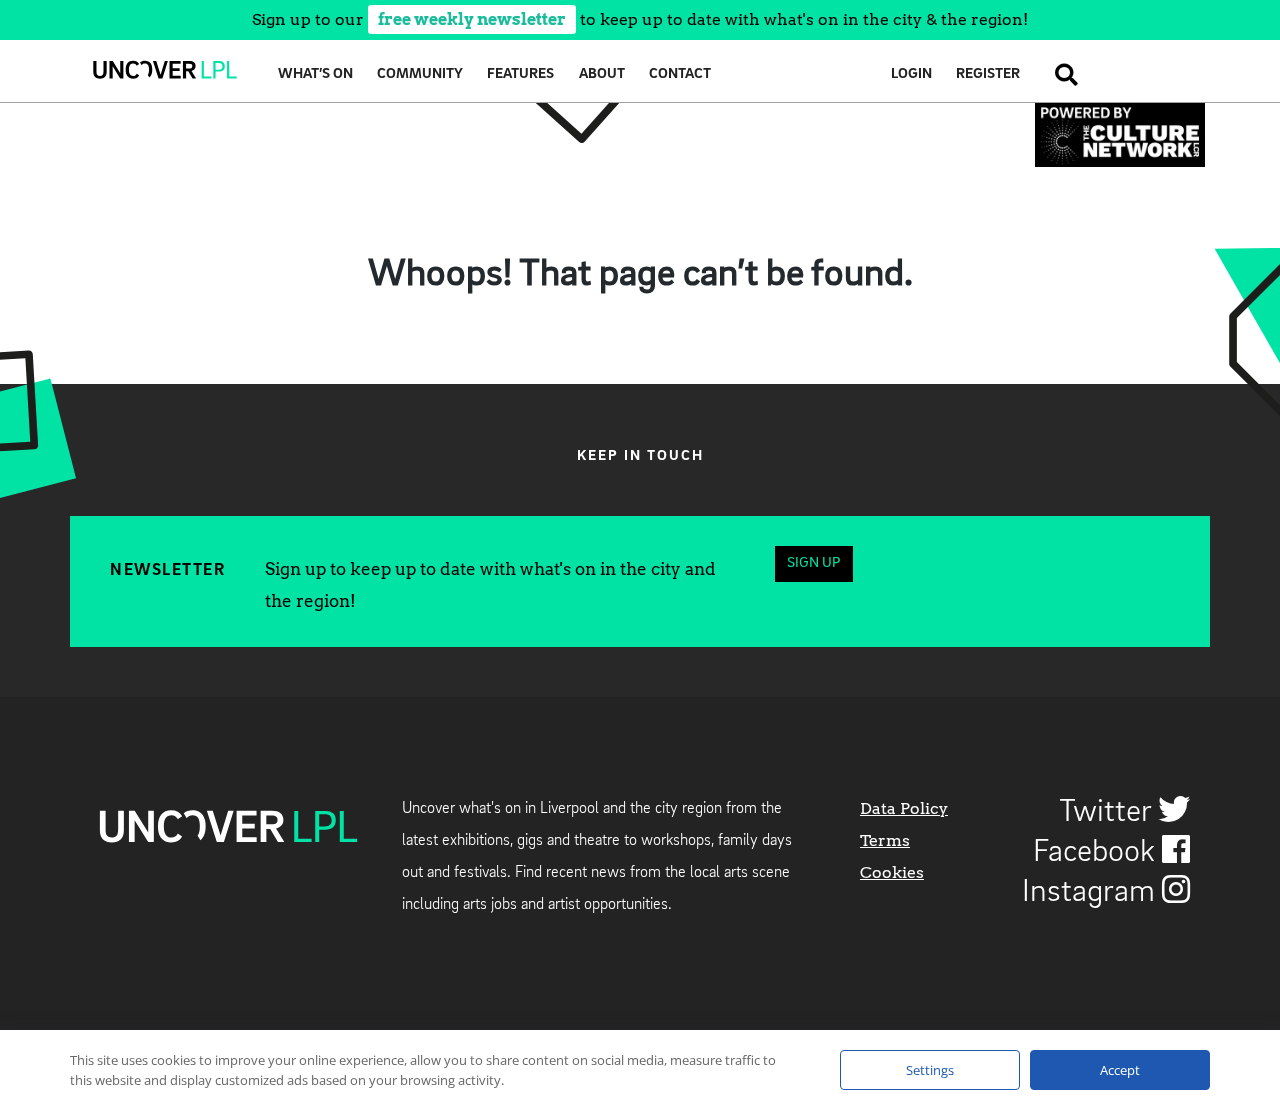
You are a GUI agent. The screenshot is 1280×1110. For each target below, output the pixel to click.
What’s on (315, 74)
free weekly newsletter (472, 19)
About (602, 74)
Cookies (892, 872)
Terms (885, 840)
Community (420, 74)
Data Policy (904, 808)
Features (520, 74)
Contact (680, 74)
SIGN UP (813, 563)
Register (988, 74)
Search (1060, 74)
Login (911, 74)
